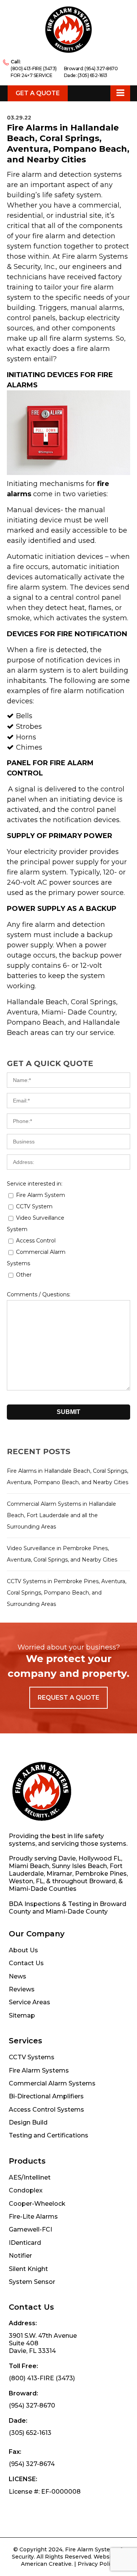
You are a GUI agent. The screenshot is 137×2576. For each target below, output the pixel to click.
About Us (23, 1950)
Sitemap (22, 2015)
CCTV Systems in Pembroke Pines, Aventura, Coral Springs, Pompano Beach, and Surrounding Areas (67, 1593)
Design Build (28, 2122)
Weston (21, 1881)
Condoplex (26, 2190)
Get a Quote (38, 93)
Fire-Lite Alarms (33, 2217)
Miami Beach (29, 1866)
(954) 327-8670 (101, 68)
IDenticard (25, 2243)
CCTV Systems (32, 2057)
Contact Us (26, 1963)
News (18, 1976)
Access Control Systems (46, 2110)
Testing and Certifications (49, 2135)
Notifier (20, 2256)
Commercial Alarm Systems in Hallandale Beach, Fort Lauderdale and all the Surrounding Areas (61, 1515)
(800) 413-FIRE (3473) (34, 68)
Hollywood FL (100, 1858)
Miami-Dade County (77, 1912)
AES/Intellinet (30, 2177)
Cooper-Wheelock (37, 2204)
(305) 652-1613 (92, 75)
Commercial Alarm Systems (52, 2083)
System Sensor (32, 2282)
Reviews (22, 1989)
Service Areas (29, 2002)
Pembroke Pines (101, 1874)
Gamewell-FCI (30, 2229)
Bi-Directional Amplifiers (46, 2096)
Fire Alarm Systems (39, 2070)
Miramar (59, 1874)
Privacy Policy (97, 2564)
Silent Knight (28, 2269)
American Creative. (47, 2564)
